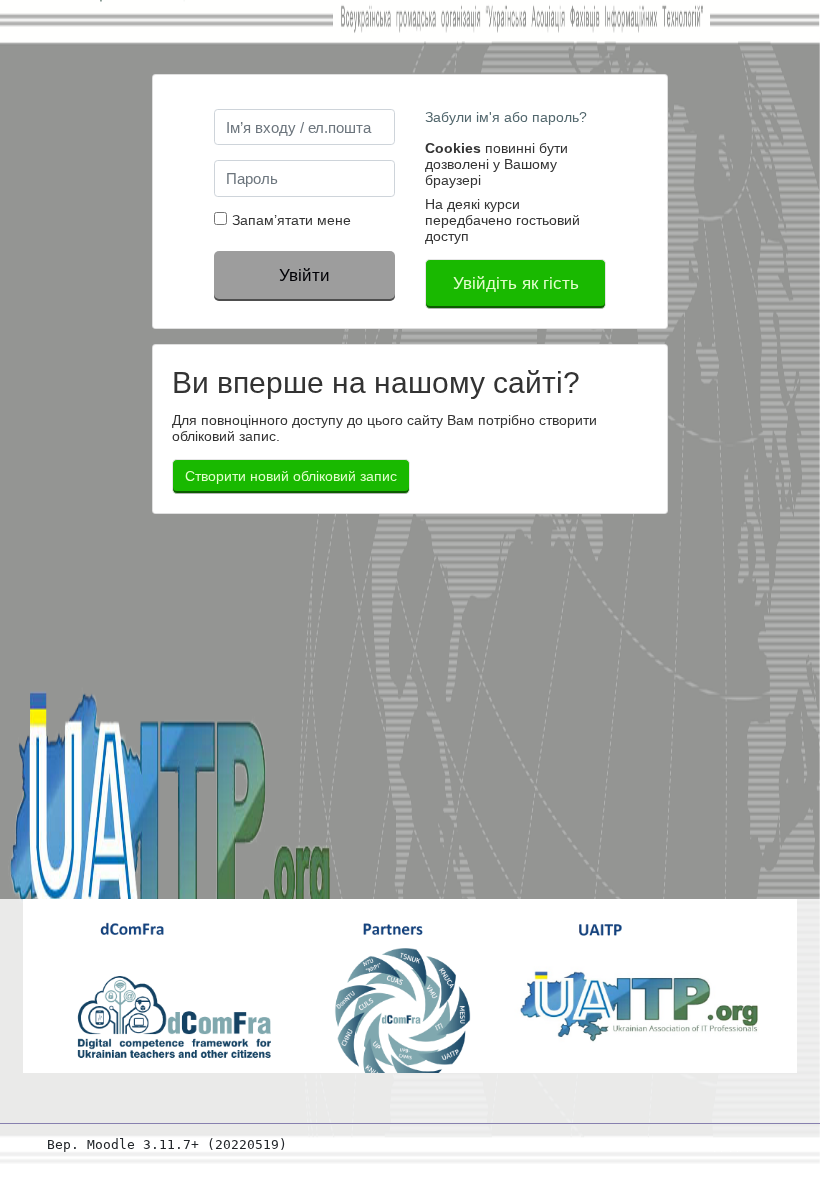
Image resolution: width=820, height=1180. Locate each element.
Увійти (304, 275)
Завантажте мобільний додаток (664, 1144)
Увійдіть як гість (516, 283)
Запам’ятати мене (291, 220)
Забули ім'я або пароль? (506, 117)
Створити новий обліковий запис (291, 476)
